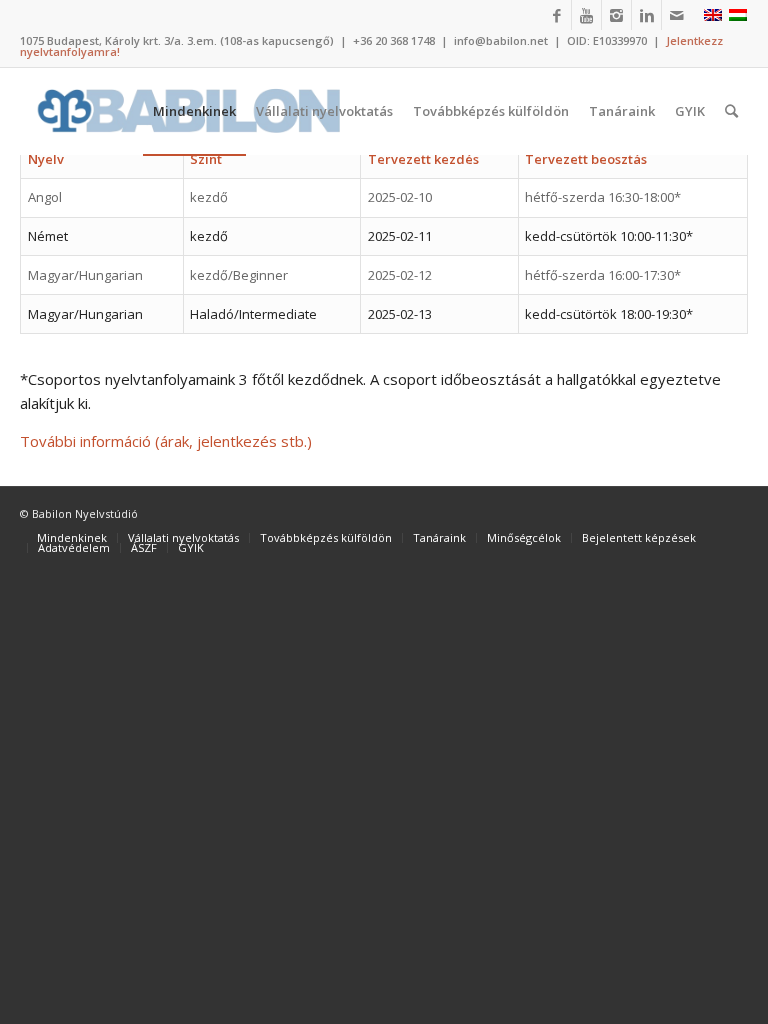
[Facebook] (556, 15)
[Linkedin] (646, 15)
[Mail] (677, 15)
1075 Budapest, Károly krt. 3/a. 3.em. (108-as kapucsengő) (177, 40)
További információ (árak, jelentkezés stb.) (166, 441)
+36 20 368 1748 (394, 40)
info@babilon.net (501, 40)
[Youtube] (586, 15)
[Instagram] (616, 15)
